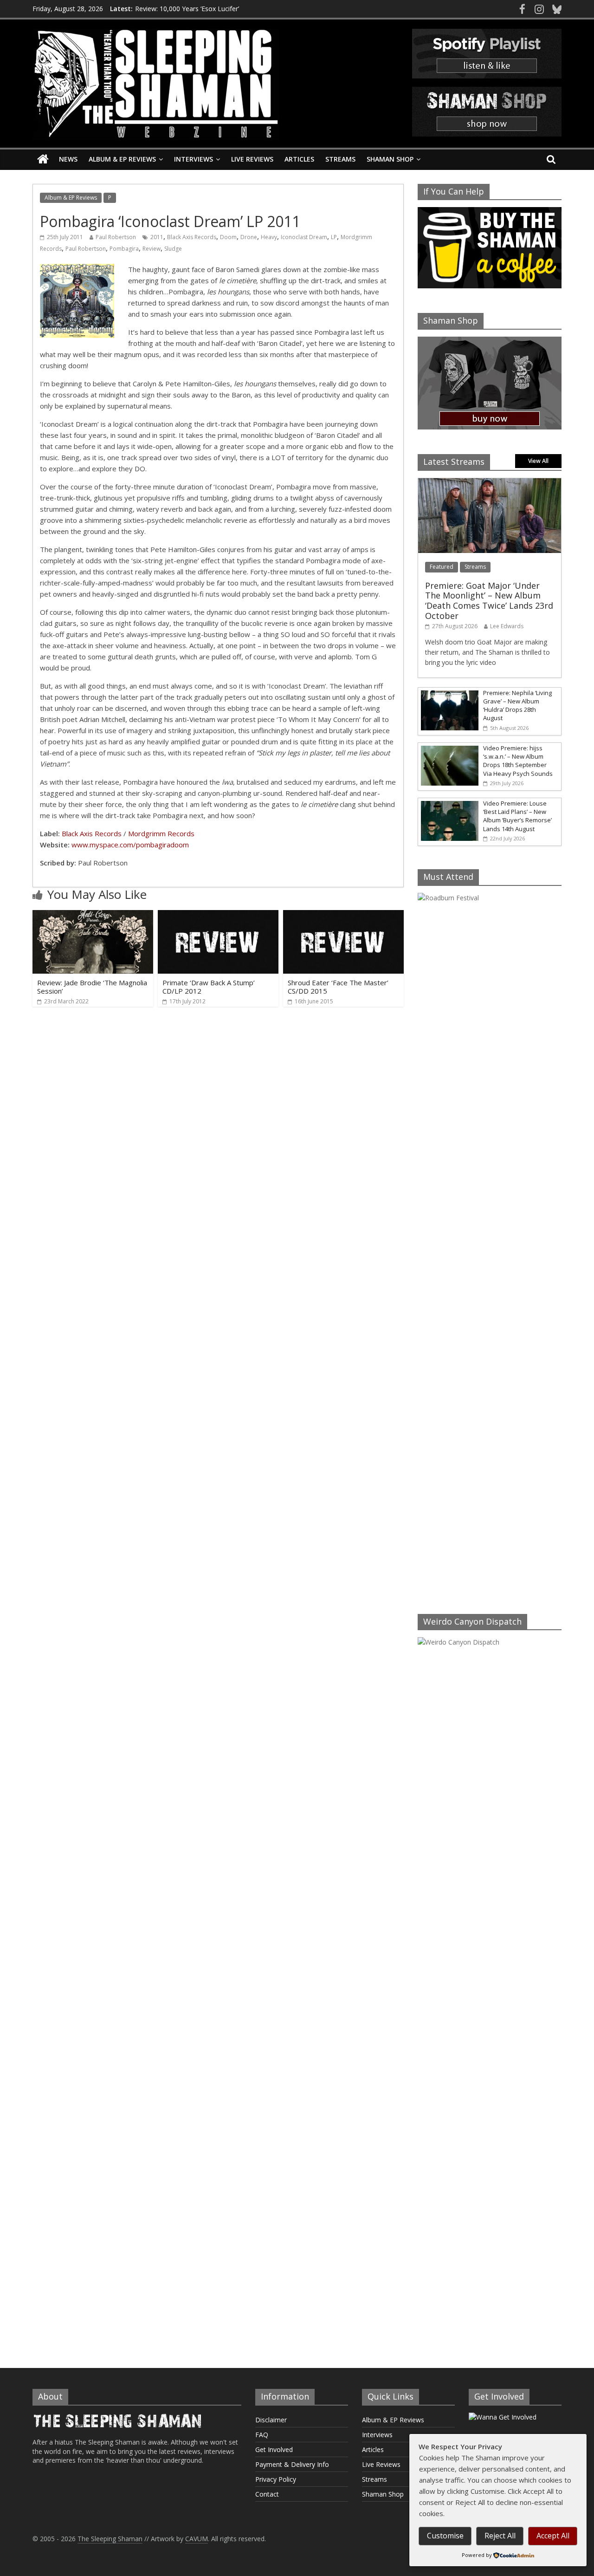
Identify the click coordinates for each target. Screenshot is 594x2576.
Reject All (500, 2536)
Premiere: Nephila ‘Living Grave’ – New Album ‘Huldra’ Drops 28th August (517, 706)
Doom (228, 237)
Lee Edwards (507, 626)
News (68, 159)
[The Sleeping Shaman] (43, 159)
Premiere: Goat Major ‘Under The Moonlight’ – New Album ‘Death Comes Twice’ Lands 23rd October (489, 601)
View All (538, 461)
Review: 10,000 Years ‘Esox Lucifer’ (187, 9)
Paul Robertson (116, 237)
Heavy (269, 237)
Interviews (194, 159)
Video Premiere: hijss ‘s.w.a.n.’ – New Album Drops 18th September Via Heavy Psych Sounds (518, 761)
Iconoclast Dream (304, 237)
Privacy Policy (276, 2479)
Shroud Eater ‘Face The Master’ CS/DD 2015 (338, 987)
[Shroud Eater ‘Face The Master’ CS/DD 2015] (343, 916)
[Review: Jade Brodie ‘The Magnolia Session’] (93, 916)
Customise (445, 2536)
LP (334, 237)
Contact (267, 2494)
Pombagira (124, 249)
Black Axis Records (192, 237)
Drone (249, 237)
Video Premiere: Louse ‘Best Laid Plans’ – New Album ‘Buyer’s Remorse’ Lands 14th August (517, 816)
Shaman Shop (390, 159)
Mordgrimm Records (161, 833)
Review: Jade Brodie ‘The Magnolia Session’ (92, 987)
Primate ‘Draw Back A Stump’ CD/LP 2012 (209, 987)
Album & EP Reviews (122, 159)
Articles (299, 159)
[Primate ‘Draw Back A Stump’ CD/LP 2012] (218, 916)
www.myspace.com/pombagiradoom (130, 845)
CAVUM (197, 2539)
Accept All (553, 2536)
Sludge (173, 249)
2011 (157, 237)
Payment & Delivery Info (292, 2464)
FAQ (262, 2435)
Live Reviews (252, 159)
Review (152, 249)
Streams (340, 159)
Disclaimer (271, 2420)
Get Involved (274, 2449)
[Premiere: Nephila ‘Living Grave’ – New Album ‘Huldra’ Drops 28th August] (448, 693)
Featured (442, 567)
